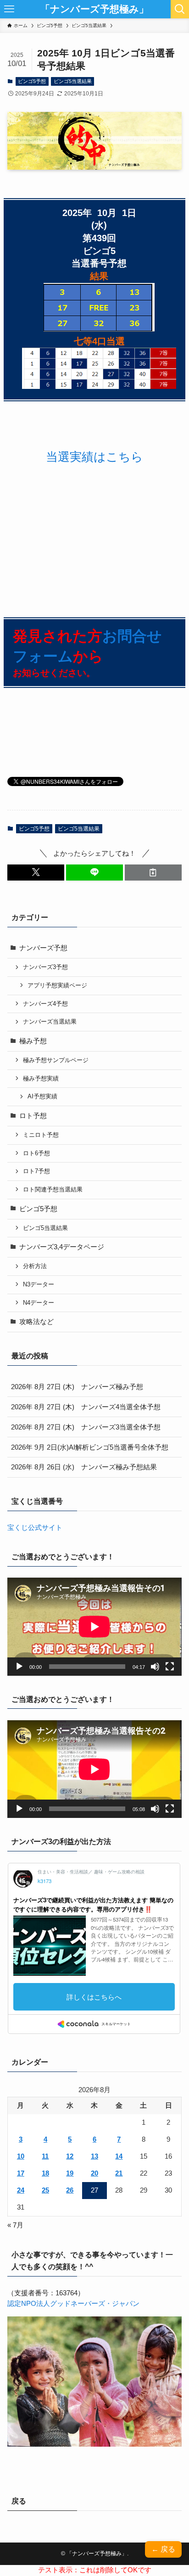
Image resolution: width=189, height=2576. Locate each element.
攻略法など (36, 1322)
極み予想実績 (41, 1078)
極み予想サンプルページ (56, 1060)
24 (21, 2190)
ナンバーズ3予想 (45, 967)
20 (94, 2173)
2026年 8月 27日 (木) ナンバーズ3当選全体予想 (86, 1427)
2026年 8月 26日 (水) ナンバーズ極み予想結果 (84, 1467)
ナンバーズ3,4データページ (62, 1247)
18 (45, 2173)
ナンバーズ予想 (43, 948)
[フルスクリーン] (170, 1667)
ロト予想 (33, 1116)
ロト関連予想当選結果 (53, 1189)
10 (21, 2156)
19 (70, 2173)
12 (70, 2156)
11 (45, 2156)
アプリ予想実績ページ (57, 985)
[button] (36, 873)
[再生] (19, 1667)
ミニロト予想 (41, 1135)
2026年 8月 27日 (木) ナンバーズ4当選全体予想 (86, 1407)
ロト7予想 (36, 1171)
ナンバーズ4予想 (45, 1004)
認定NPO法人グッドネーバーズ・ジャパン (73, 2304)
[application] (94, 1626)
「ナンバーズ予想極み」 (94, 9)
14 (119, 2156)
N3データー (39, 1284)
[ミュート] (155, 1667)
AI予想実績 (42, 1096)
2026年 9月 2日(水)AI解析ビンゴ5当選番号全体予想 (90, 1447)
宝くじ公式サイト (35, 1528)
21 (119, 2173)
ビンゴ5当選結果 (73, 81)
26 (70, 2190)
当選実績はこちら (94, 457)
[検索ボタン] (180, 9)
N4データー (39, 1303)
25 (45, 2190)
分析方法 (35, 1266)
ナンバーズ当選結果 (50, 1022)
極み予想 (33, 1041)
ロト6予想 (36, 1153)
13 (94, 2156)
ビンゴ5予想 (32, 81)
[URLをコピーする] (153, 873)
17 (21, 2173)
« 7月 (15, 2225)
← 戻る (163, 2549)
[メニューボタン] (9, 9)
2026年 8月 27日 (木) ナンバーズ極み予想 (77, 1387)
